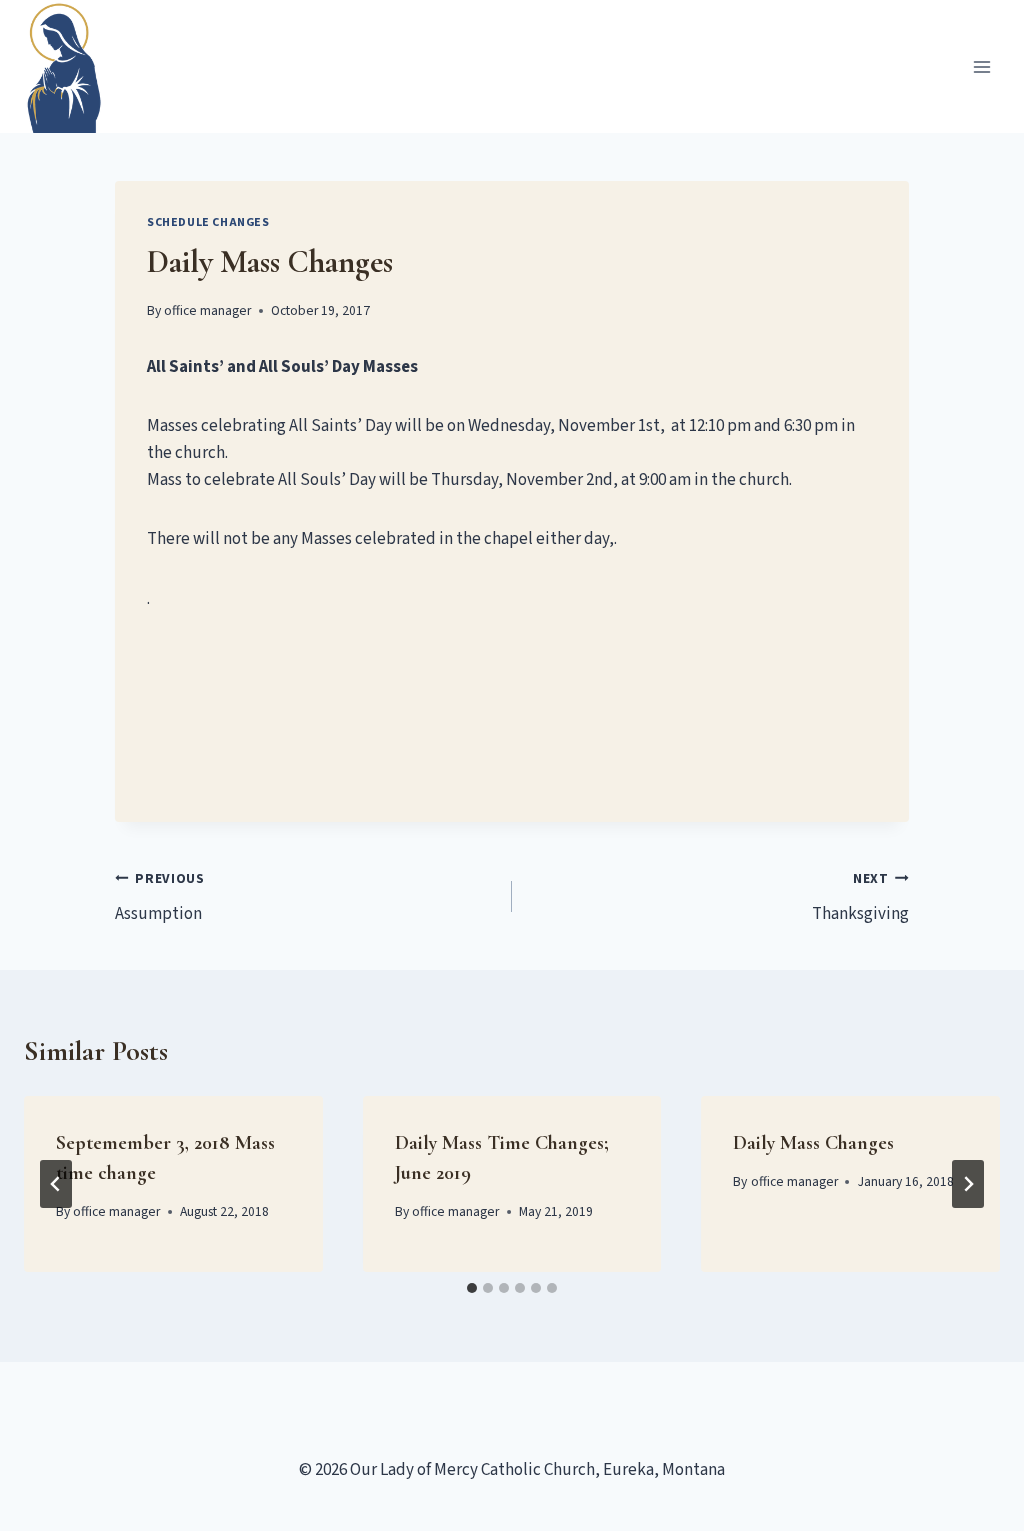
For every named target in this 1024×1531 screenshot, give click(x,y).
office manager (207, 310)
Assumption (160, 897)
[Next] (968, 1184)
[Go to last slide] (56, 1184)
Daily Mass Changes (813, 1143)
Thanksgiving (860, 897)
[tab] (472, 1288)
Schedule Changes (208, 222)
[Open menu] (981, 66)
